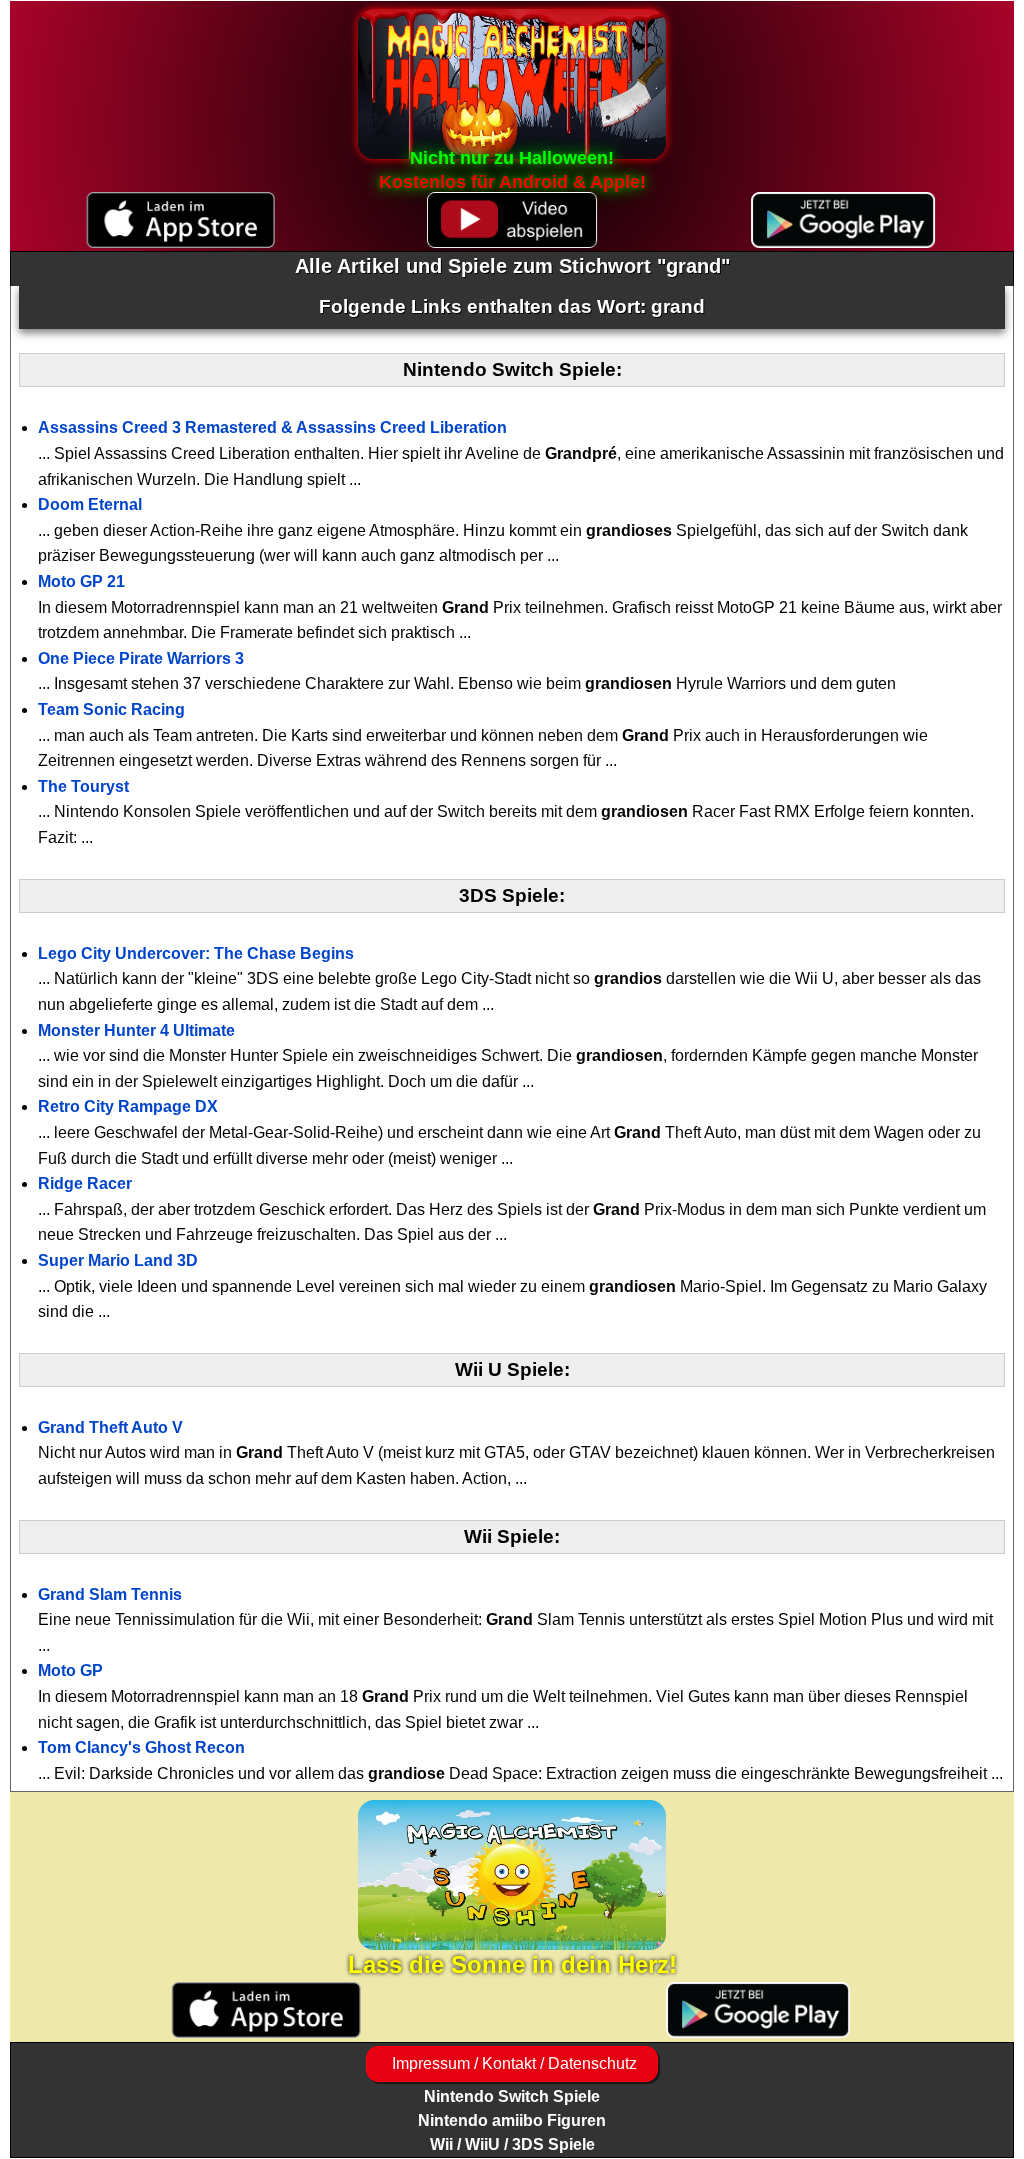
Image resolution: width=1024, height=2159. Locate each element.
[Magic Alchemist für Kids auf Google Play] (758, 2010)
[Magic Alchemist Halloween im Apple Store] (180, 220)
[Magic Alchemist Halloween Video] (511, 220)
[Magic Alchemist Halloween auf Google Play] (843, 220)
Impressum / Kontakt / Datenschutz (512, 2063)
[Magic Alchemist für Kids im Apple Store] (266, 2010)
